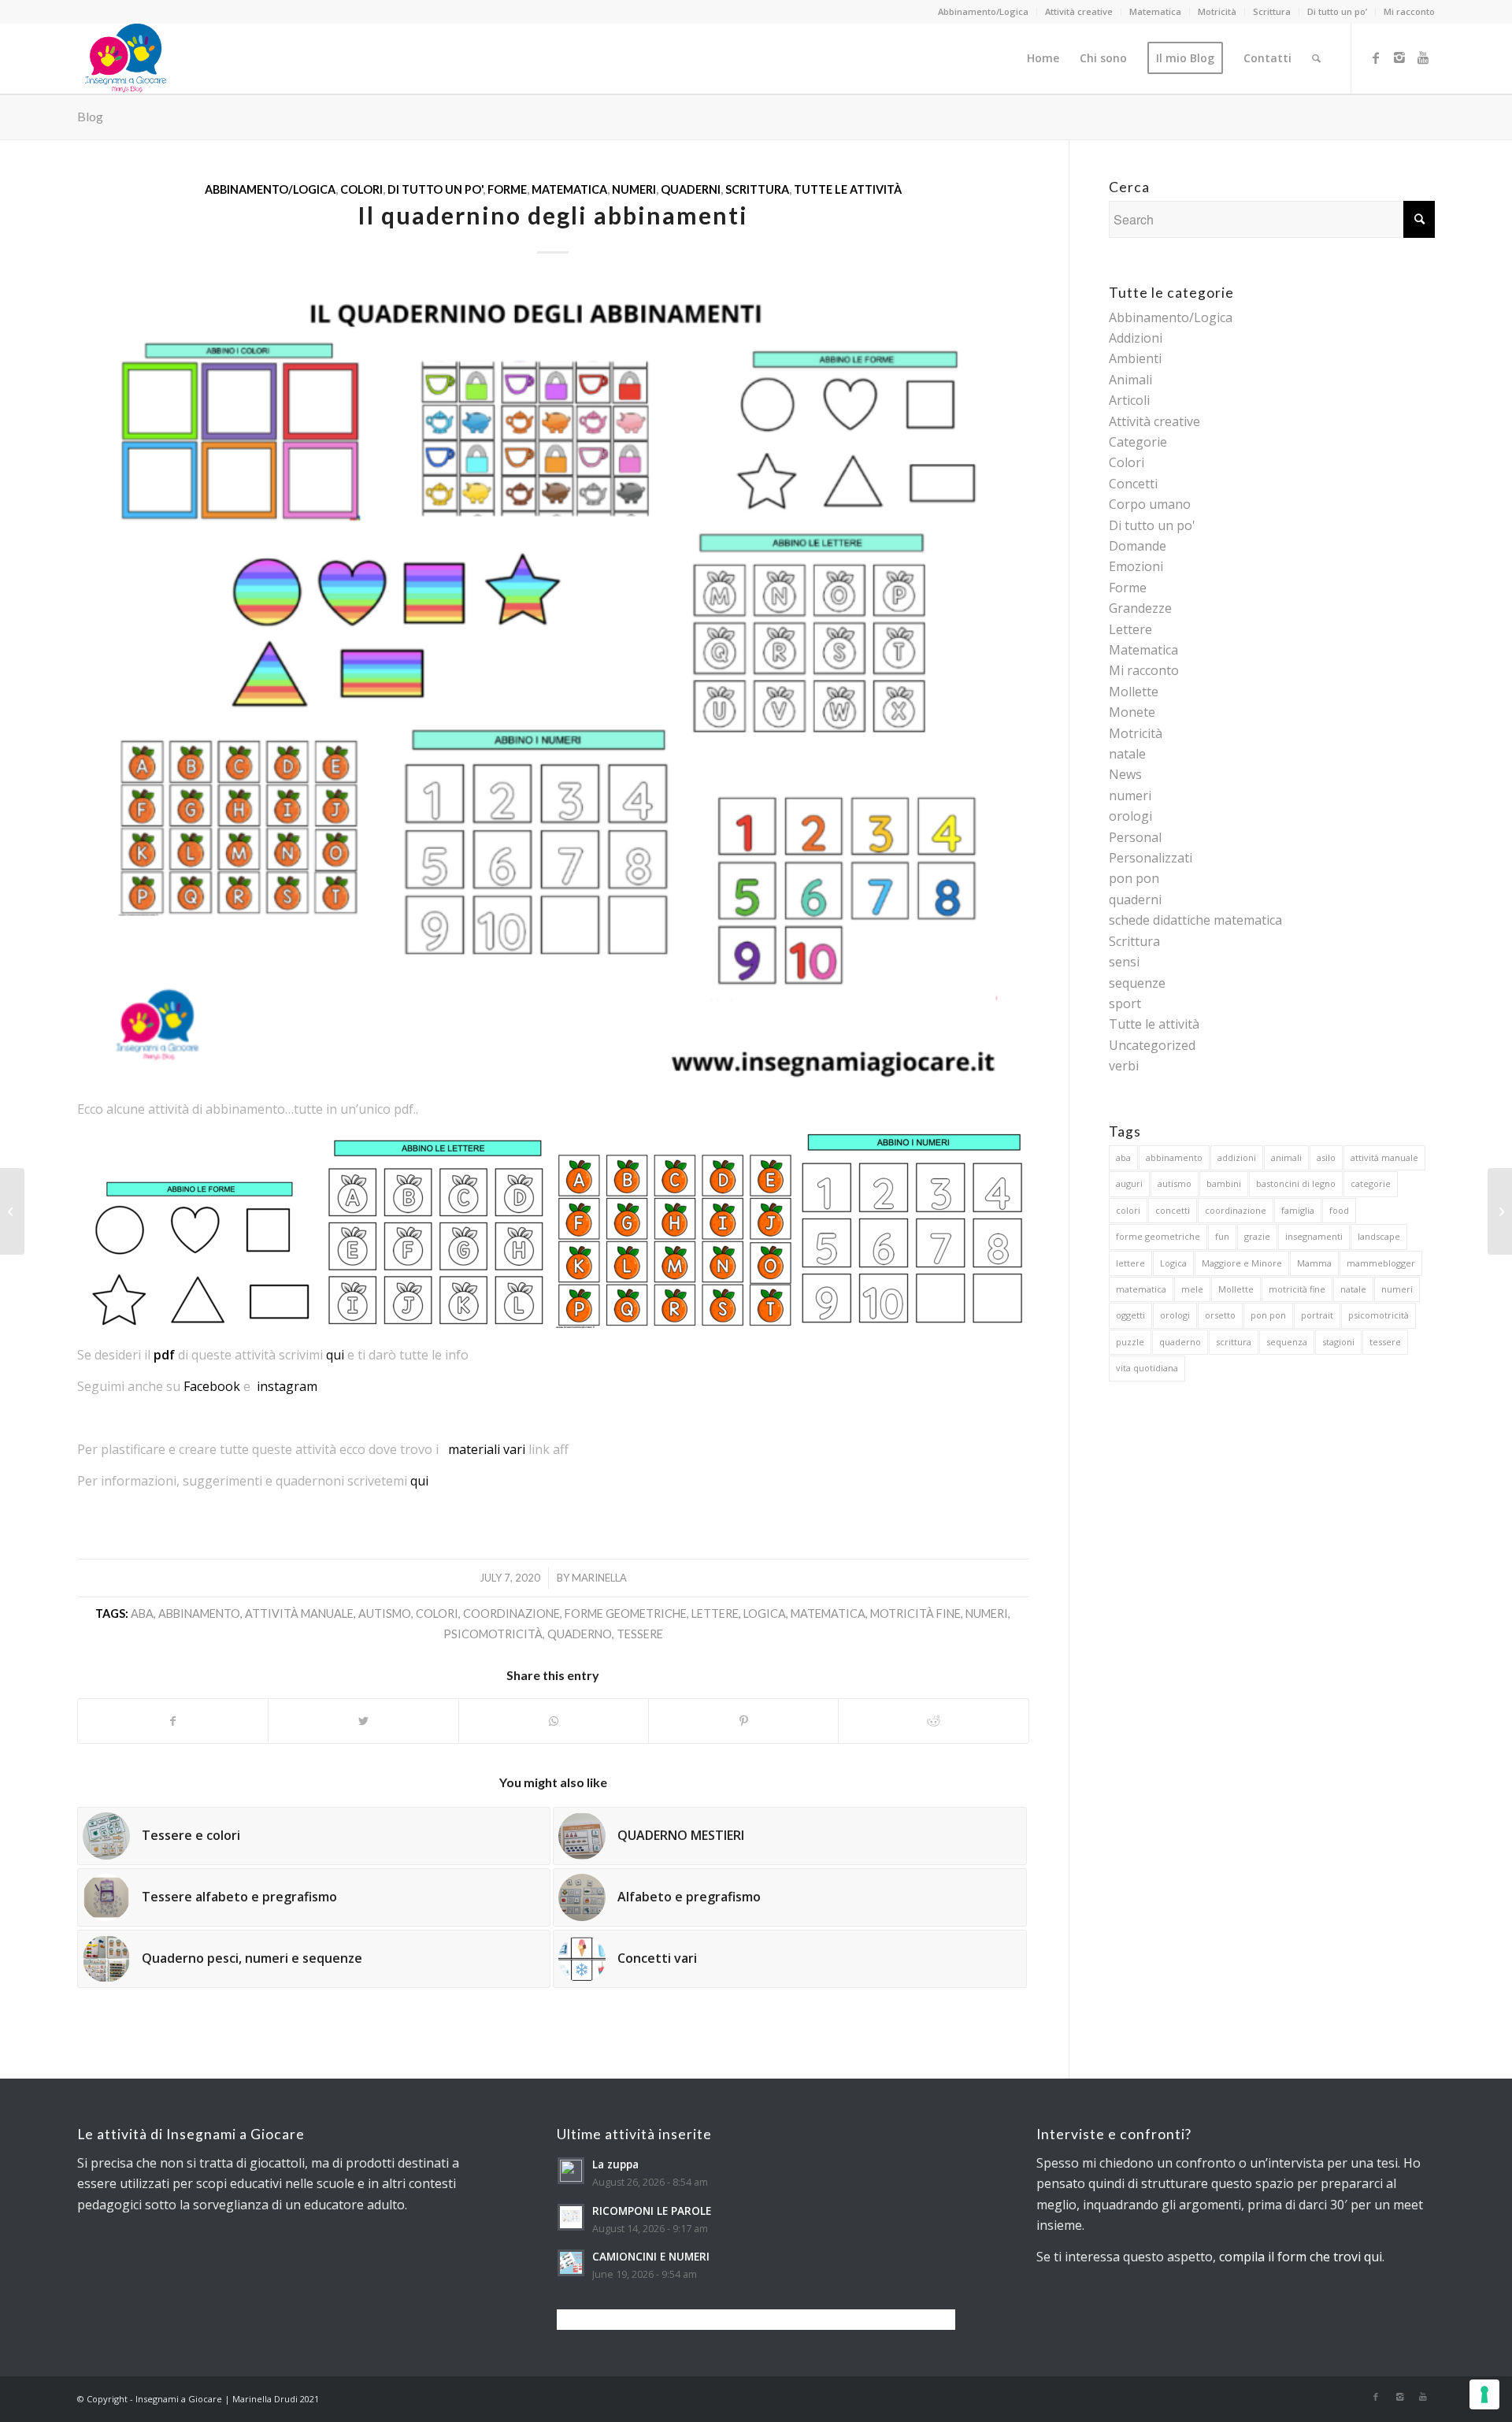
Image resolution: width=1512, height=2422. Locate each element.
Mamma (1314, 1263)
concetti (1173, 1210)
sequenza (1287, 1342)
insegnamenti (1314, 1236)
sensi (1124, 962)
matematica (828, 1613)
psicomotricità (493, 1634)
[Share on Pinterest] (743, 1721)
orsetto (1220, 1315)
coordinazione (511, 1613)
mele (1192, 1289)
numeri (634, 189)
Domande (1138, 546)
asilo (1326, 1157)
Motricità (1217, 11)
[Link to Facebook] (1376, 57)
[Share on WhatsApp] (554, 1721)
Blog (90, 116)
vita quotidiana (1147, 1368)
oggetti (1130, 1315)
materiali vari (487, 1449)
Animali (1130, 380)
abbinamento (199, 1613)
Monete (1132, 712)
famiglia (1298, 1210)
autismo (385, 1613)
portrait (1317, 1315)
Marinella (599, 1578)
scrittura (1234, 1342)
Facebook (212, 1386)
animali (1286, 1157)
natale (1127, 754)
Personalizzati (1151, 858)
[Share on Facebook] (173, 1721)
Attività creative (1079, 11)
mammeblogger (1381, 1263)
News (1125, 774)
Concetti (1133, 484)
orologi (1130, 816)
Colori (361, 189)
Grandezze (1140, 608)
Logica (765, 1613)
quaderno (580, 1634)
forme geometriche (626, 1613)
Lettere (1130, 629)
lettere (715, 1613)
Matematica (1155, 11)
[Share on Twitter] (363, 1721)
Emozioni (1136, 566)
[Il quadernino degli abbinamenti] (553, 681)
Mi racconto (1409, 11)
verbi (1124, 1066)
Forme (507, 189)
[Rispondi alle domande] (1500, 1211)
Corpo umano (1150, 504)
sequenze (1137, 983)
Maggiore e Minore (1242, 1263)
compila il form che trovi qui (1301, 2257)
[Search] (1316, 58)
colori (437, 1613)
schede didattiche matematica (1195, 920)
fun (1222, 1236)
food (1339, 1210)
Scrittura (1272, 11)
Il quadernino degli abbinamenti (553, 215)
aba (142, 1613)
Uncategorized (1152, 1045)
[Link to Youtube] (1423, 57)
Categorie (1138, 442)
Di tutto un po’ (1337, 11)
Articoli (1129, 400)
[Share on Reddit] (933, 1721)
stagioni (1338, 1342)
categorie (1371, 1183)
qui (335, 1355)
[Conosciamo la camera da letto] (12, 1211)
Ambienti (1135, 358)
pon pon (1134, 878)
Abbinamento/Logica (983, 11)
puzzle (1130, 1342)
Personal (1135, 837)
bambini (1224, 1183)
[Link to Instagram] (1399, 57)
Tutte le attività (848, 189)
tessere (640, 1634)
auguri (1129, 1183)
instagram (287, 1386)
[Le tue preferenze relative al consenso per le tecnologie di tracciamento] (1484, 2394)
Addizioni (1136, 338)
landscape (1379, 1236)
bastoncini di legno (1296, 1183)
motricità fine (915, 1613)
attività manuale (299, 1613)
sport (1125, 1003)
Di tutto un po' (435, 189)
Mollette (1134, 692)
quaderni (691, 189)
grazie (1257, 1236)
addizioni (1237, 1157)
